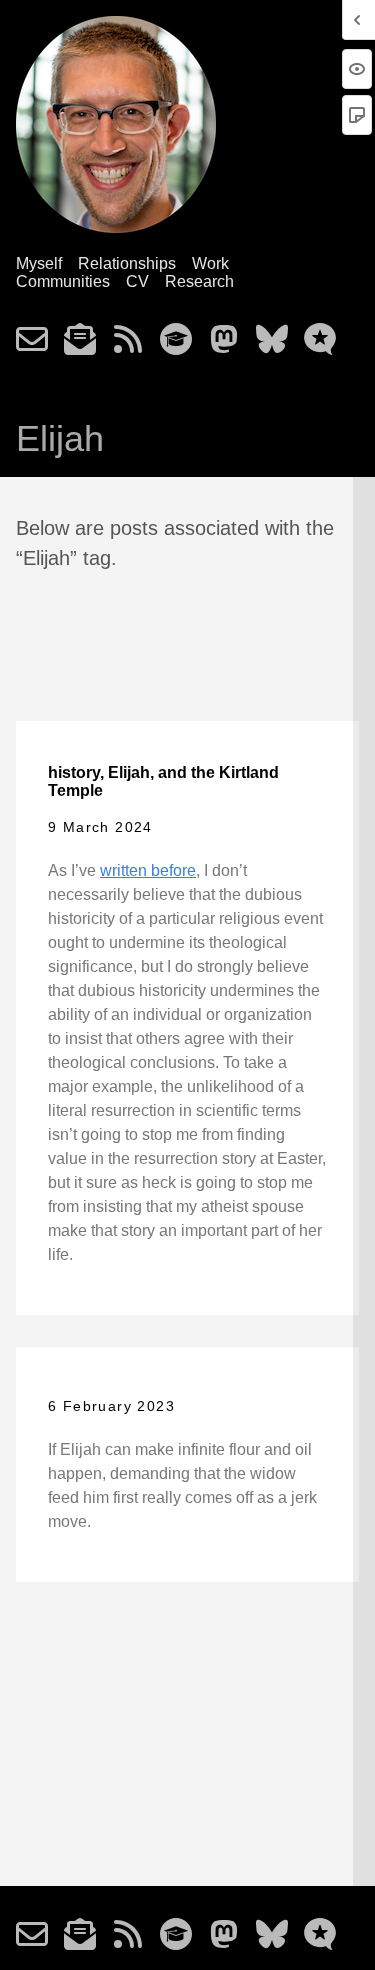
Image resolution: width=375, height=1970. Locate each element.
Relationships (127, 263)
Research (199, 281)
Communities (63, 281)
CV (137, 281)
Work (210, 263)
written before (148, 870)
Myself (39, 263)
